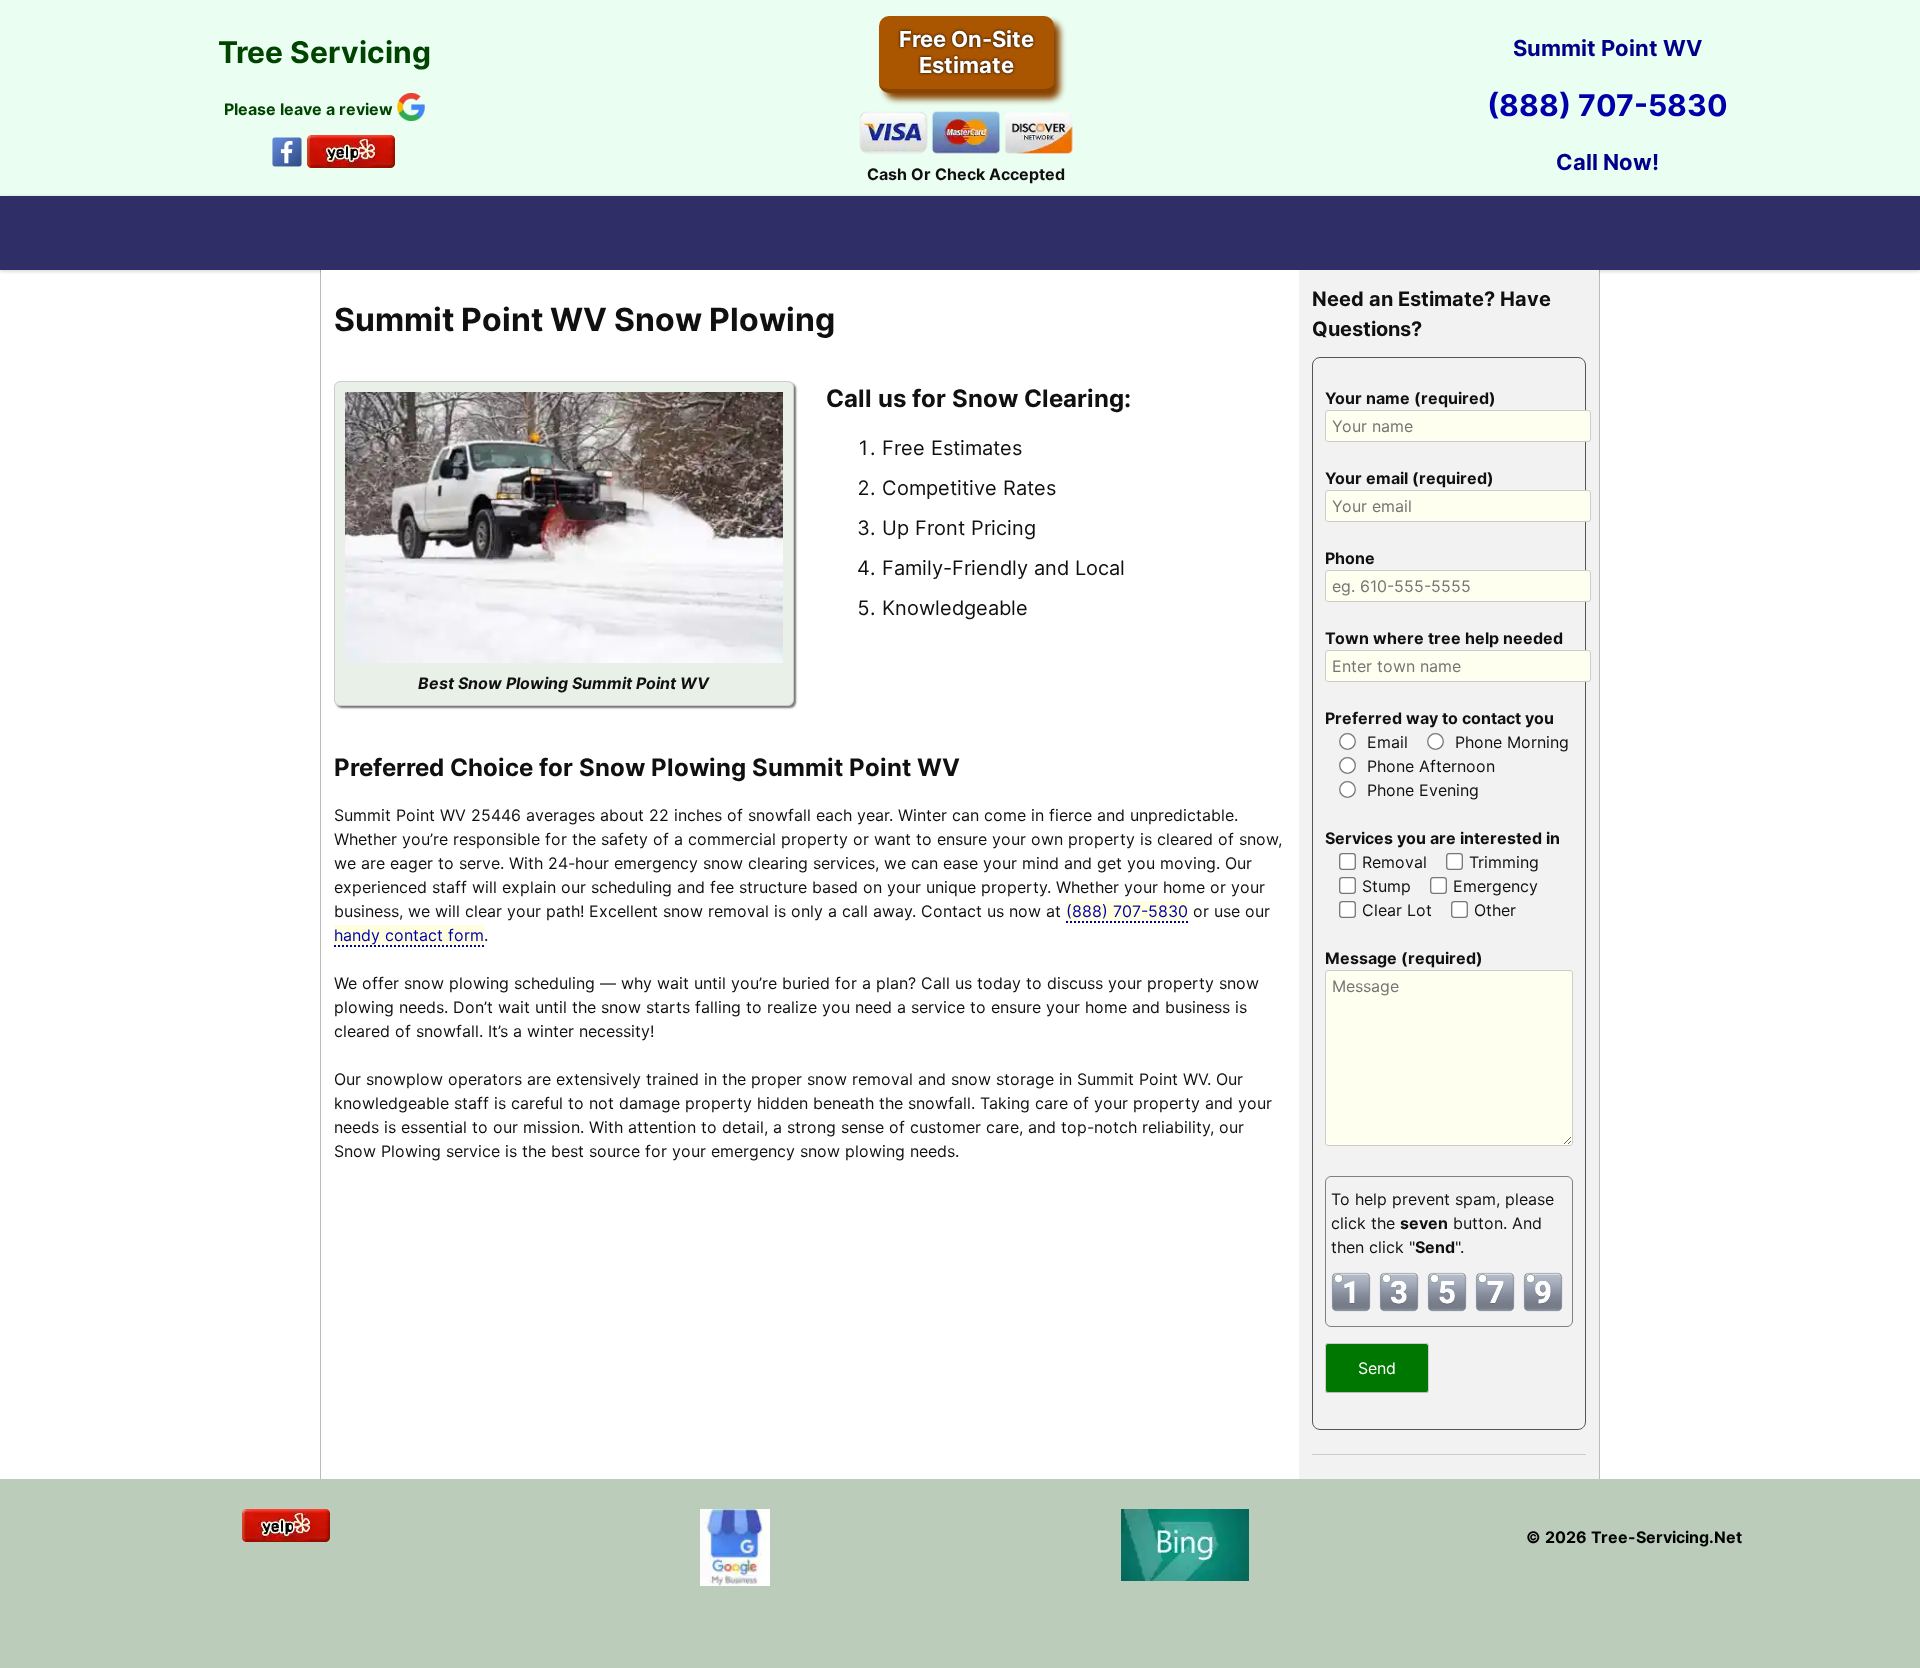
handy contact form (409, 935)
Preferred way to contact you (1439, 718)
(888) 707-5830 (1607, 105)
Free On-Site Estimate (966, 52)
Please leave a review (310, 109)
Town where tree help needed (1444, 638)
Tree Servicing (324, 52)
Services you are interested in (1442, 838)
